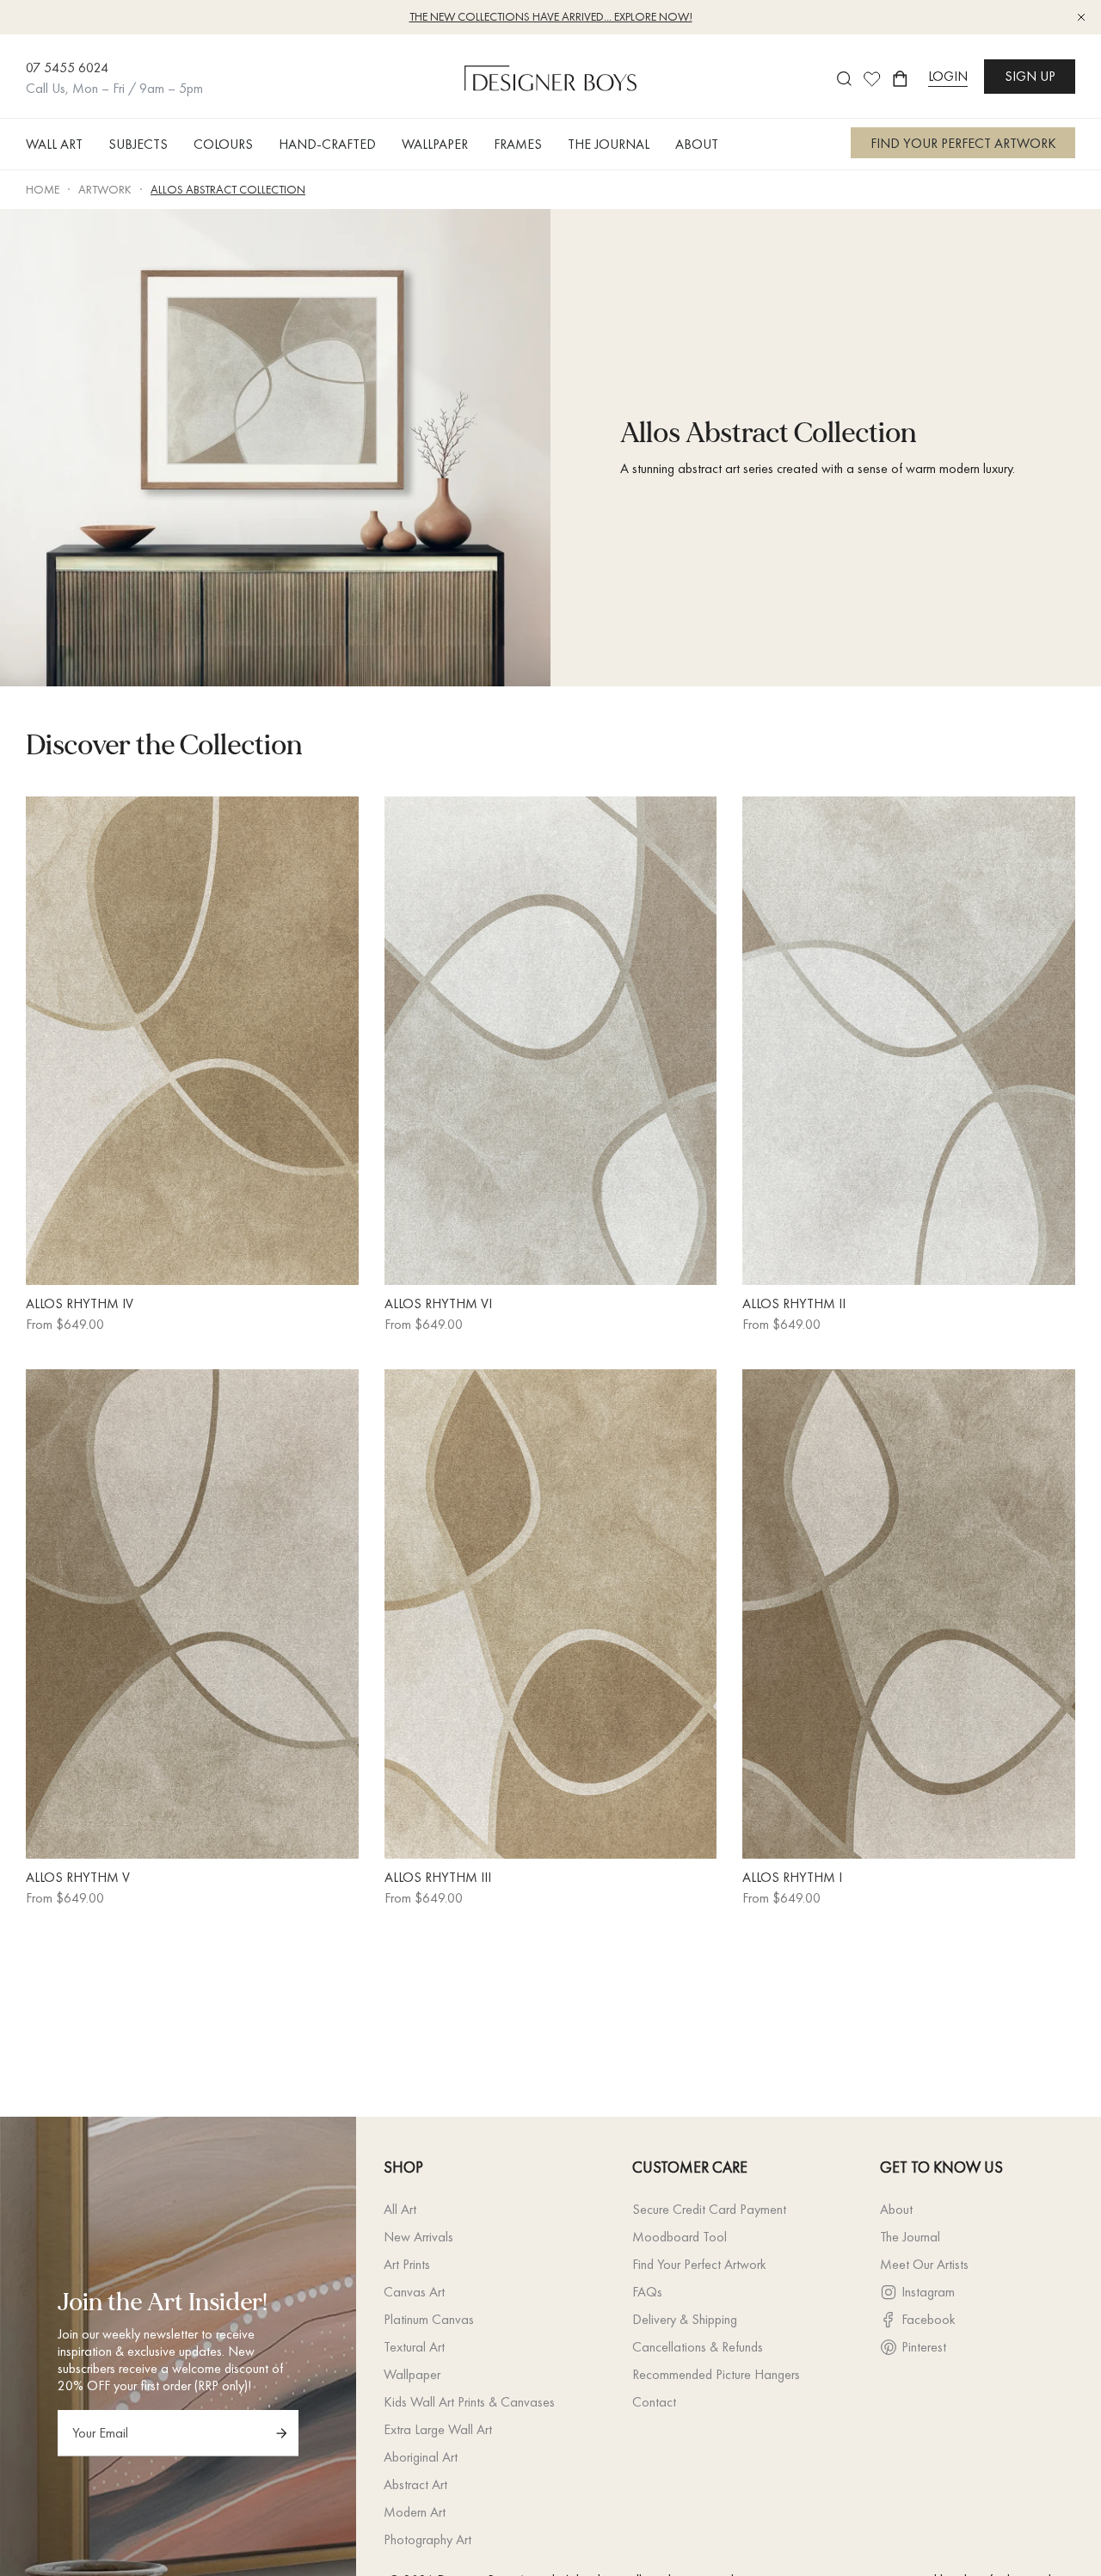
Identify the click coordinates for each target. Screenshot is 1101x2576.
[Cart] (900, 79)
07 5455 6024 (67, 68)
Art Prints (407, 2264)
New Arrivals (418, 2237)
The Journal (910, 2237)
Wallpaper (412, 2374)
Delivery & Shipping (685, 2319)
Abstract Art (415, 2484)
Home (43, 189)
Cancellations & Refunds (698, 2347)
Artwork (105, 189)
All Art (400, 2209)
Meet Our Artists (924, 2264)
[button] (61, 144)
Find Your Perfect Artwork (699, 2264)
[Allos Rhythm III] (551, 1614)
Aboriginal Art (421, 2457)
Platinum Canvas (429, 2319)
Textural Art (414, 2347)
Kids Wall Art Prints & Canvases (469, 2402)
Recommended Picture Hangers (716, 2374)
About (896, 2209)
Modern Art (415, 2512)
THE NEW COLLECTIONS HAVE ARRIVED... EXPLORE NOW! (551, 16)
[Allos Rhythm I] (909, 1614)
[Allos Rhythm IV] (192, 1041)
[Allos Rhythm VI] (551, 1041)
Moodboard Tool (680, 2237)
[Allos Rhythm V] (192, 1614)
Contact (654, 2402)
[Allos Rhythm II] (909, 1041)
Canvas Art (414, 2292)
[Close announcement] (1081, 17)
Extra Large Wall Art (438, 2429)
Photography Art (427, 2539)
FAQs (647, 2292)
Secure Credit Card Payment (709, 2209)
